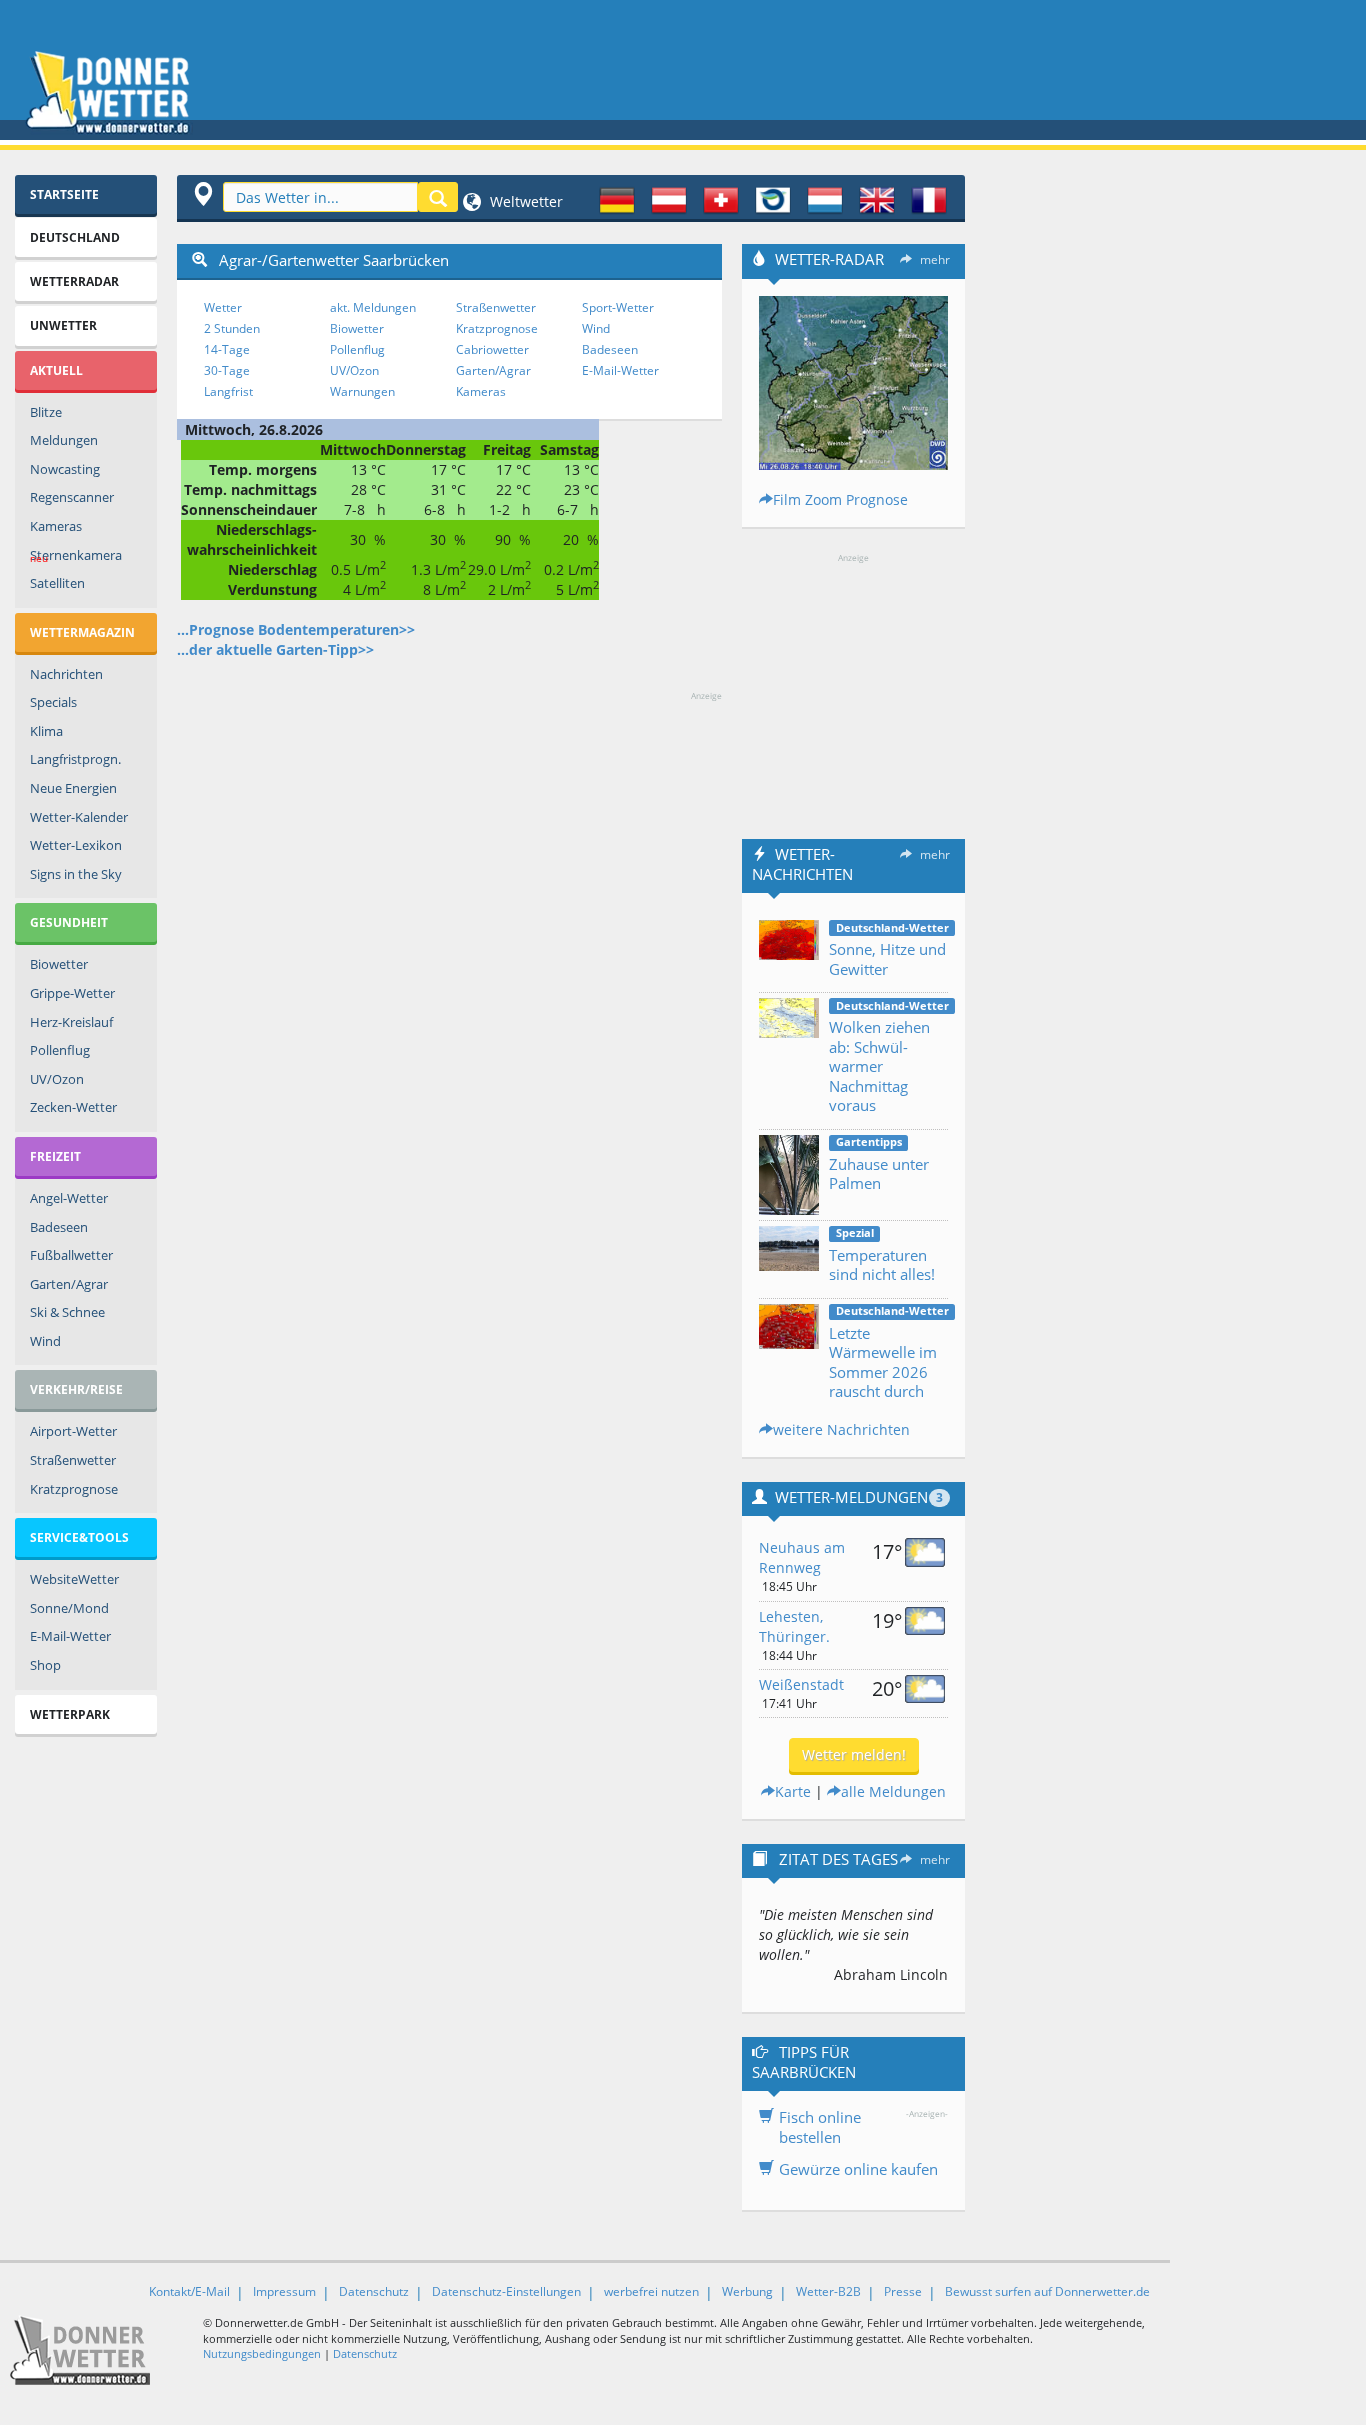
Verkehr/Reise (76, 1389)
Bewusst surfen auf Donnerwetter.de (1047, 2291)
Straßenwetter (73, 1460)
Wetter (223, 307)
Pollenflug (60, 1050)
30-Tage (227, 370)
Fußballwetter (71, 1255)
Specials (53, 702)
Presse (903, 2291)
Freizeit (55, 1156)
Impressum (284, 2291)
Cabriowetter (492, 349)
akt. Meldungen (373, 307)
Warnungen (362, 391)
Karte (793, 1791)
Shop (45, 1665)
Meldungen (64, 440)
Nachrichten (66, 674)
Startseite (64, 194)
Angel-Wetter (69, 1198)
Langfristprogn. (75, 759)
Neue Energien (73, 788)
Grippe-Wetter (72, 993)
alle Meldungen (893, 1791)
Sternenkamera (76, 556)
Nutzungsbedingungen (262, 2353)
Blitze (46, 412)
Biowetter (59, 964)
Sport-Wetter (618, 307)
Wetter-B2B (828, 2291)
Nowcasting (65, 469)
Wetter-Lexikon (76, 845)
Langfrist (228, 391)
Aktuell (56, 370)
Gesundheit (69, 922)
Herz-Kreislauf (71, 1022)
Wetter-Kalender (79, 817)
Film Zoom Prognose (840, 499)
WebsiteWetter (74, 1579)
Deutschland (75, 237)
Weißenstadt (801, 1684)
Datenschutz (374, 2291)
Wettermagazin (82, 632)
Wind (45, 1341)
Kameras (56, 526)
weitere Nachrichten (841, 1429)
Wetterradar (74, 281)
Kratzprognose (74, 1489)
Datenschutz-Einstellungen (506, 2291)
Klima (46, 731)
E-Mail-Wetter (70, 1636)
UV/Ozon (57, 1079)
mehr (935, 259)
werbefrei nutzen (651, 2291)
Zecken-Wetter (73, 1107)
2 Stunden (232, 328)
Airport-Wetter (73, 1431)
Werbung (747, 2291)
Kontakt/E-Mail (189, 2291)
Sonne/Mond (69, 1608)
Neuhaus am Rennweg (802, 1557)
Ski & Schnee (67, 1312)
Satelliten (57, 583)
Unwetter (63, 325)
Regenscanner (72, 497)
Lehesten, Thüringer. (794, 1626)
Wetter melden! (854, 1754)
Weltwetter (524, 201)
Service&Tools (79, 1537)
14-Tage (227, 349)
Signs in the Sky (76, 874)
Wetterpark (70, 1714)
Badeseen (59, 1227)
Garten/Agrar (69, 1284)
